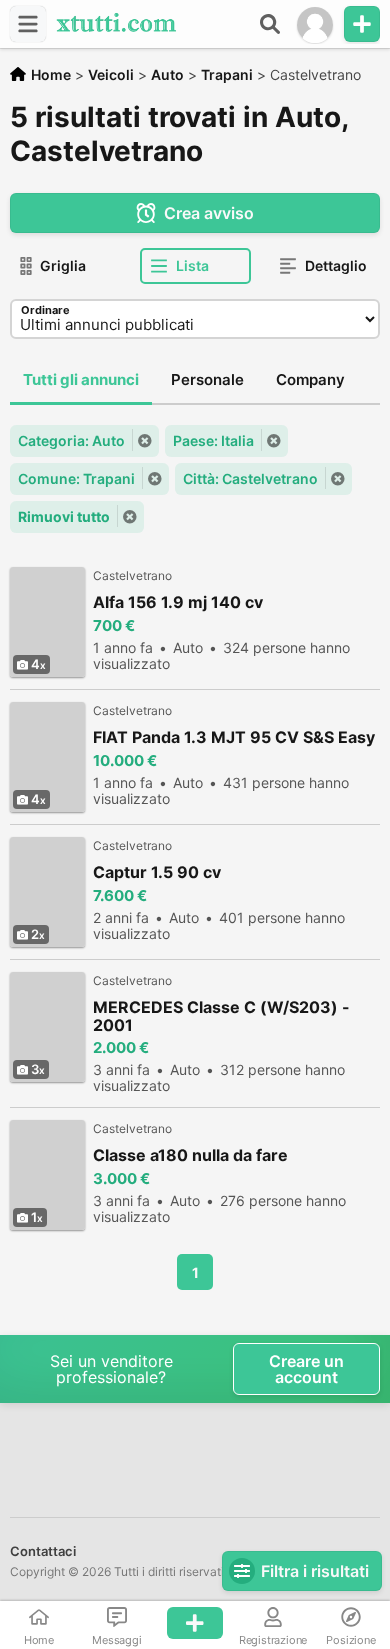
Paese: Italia (213, 440)
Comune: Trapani (76, 478)
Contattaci (43, 1551)
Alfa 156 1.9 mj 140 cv (178, 602)
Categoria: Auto (71, 440)
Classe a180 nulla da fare (190, 1155)
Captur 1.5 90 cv (157, 872)
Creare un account (306, 1369)
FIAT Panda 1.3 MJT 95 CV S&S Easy (234, 737)
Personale (207, 379)
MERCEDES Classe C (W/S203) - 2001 (221, 1016)
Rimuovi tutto (64, 516)
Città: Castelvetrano (250, 478)
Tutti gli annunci (81, 379)
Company (310, 379)
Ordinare (45, 310)
